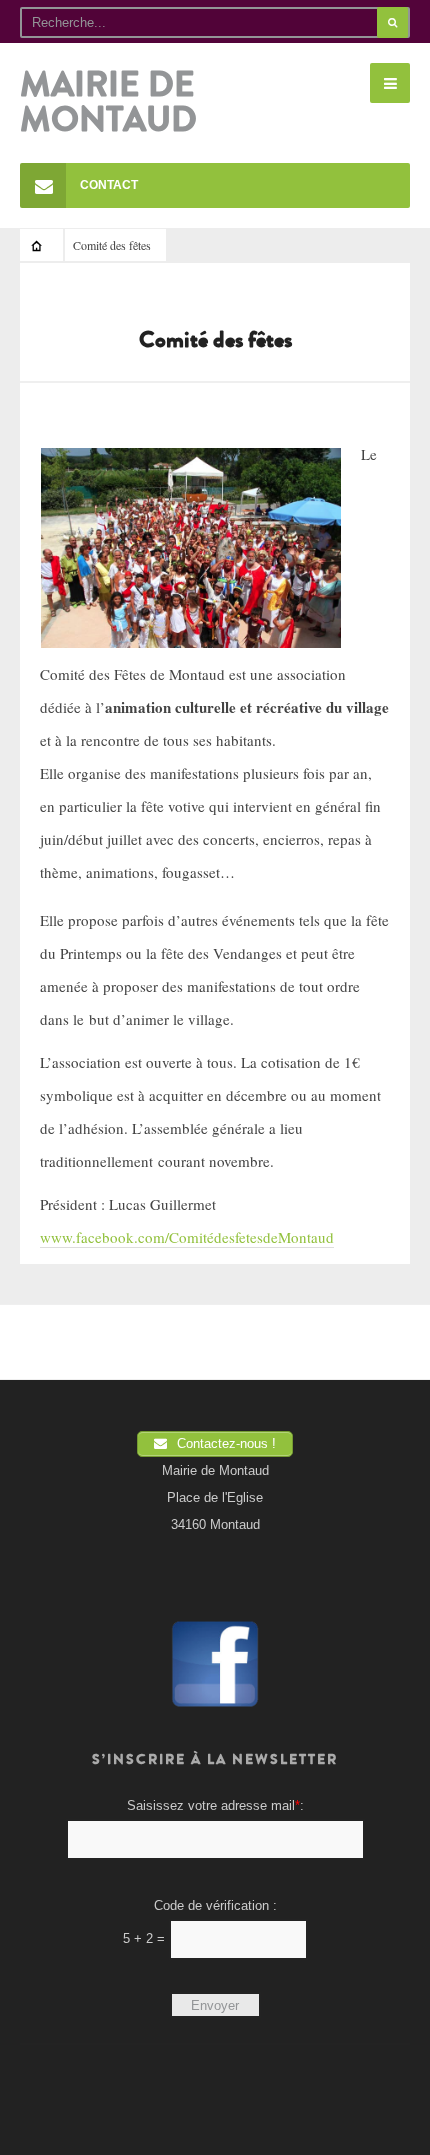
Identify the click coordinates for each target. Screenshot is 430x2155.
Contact (109, 185)
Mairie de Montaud (108, 102)
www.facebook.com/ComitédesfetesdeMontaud (187, 1237)
